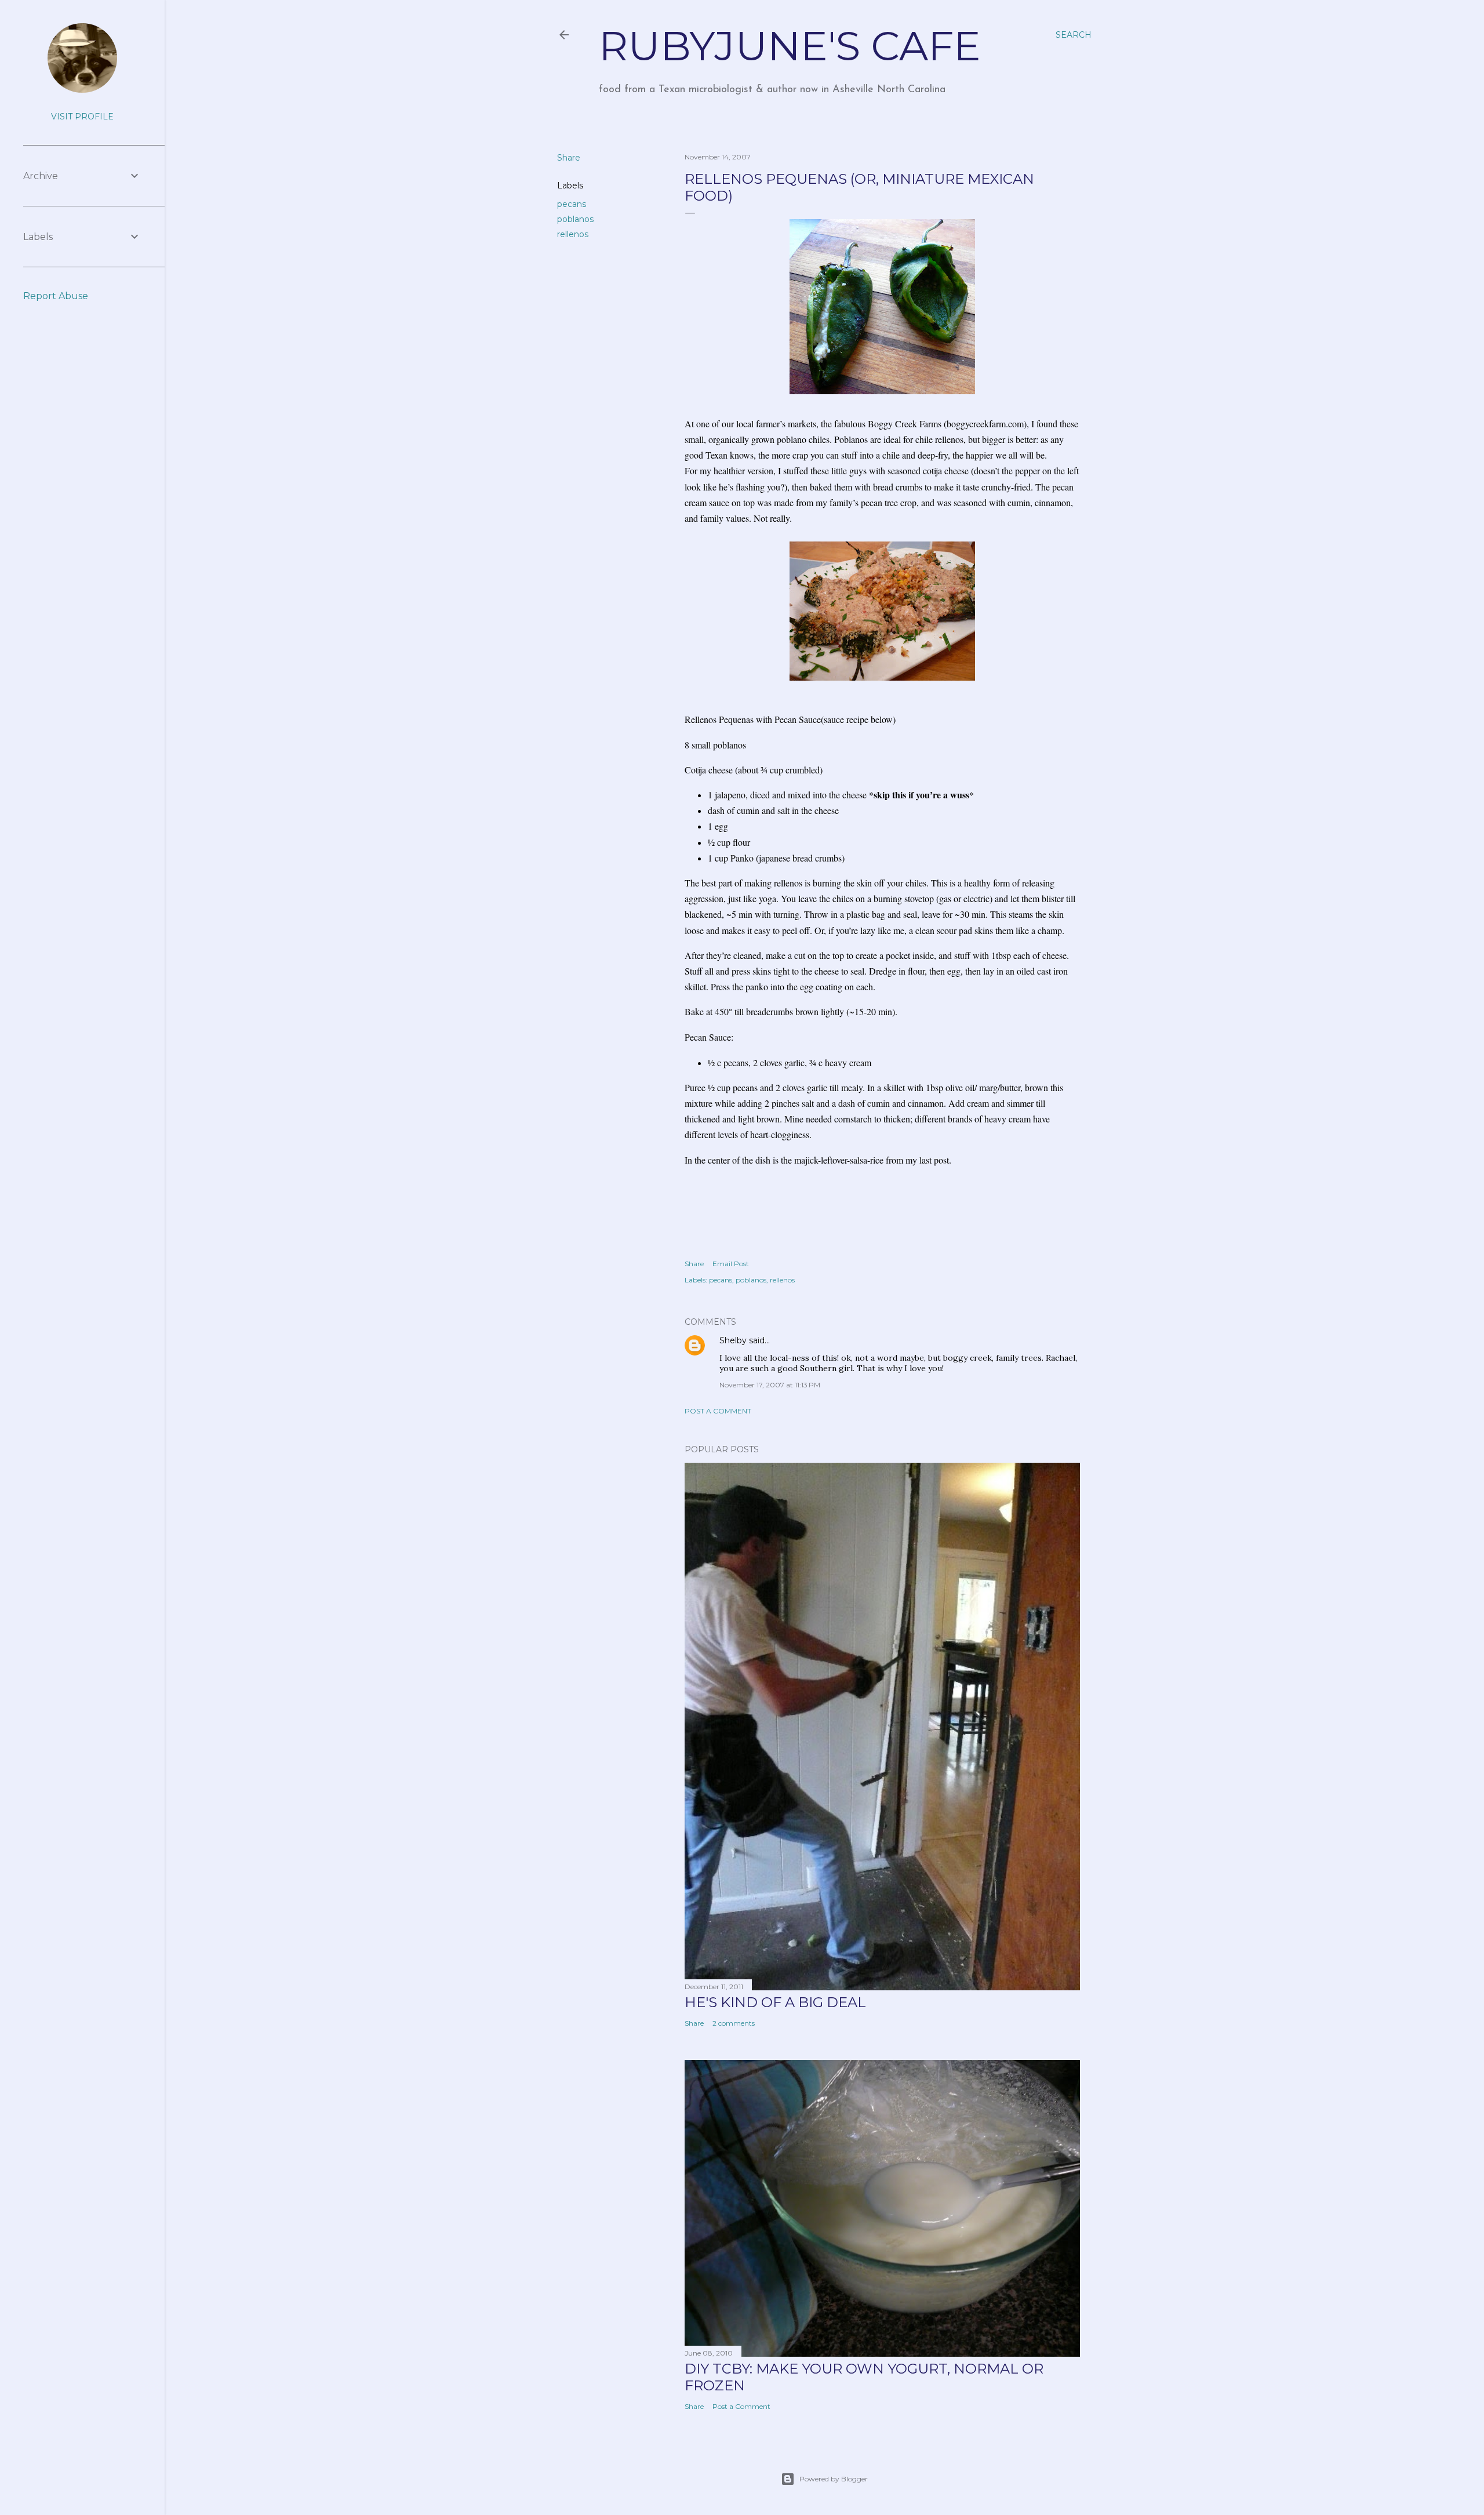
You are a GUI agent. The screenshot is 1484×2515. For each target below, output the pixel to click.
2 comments (734, 2023)
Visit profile (82, 117)
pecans (572, 204)
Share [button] (569, 158)
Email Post (731, 1264)
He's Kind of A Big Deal (775, 2002)
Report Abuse (56, 296)
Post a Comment (718, 1411)
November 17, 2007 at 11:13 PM (770, 1385)
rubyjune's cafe (790, 46)
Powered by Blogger (834, 2479)
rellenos (573, 234)
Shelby (733, 1340)
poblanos (575, 219)
